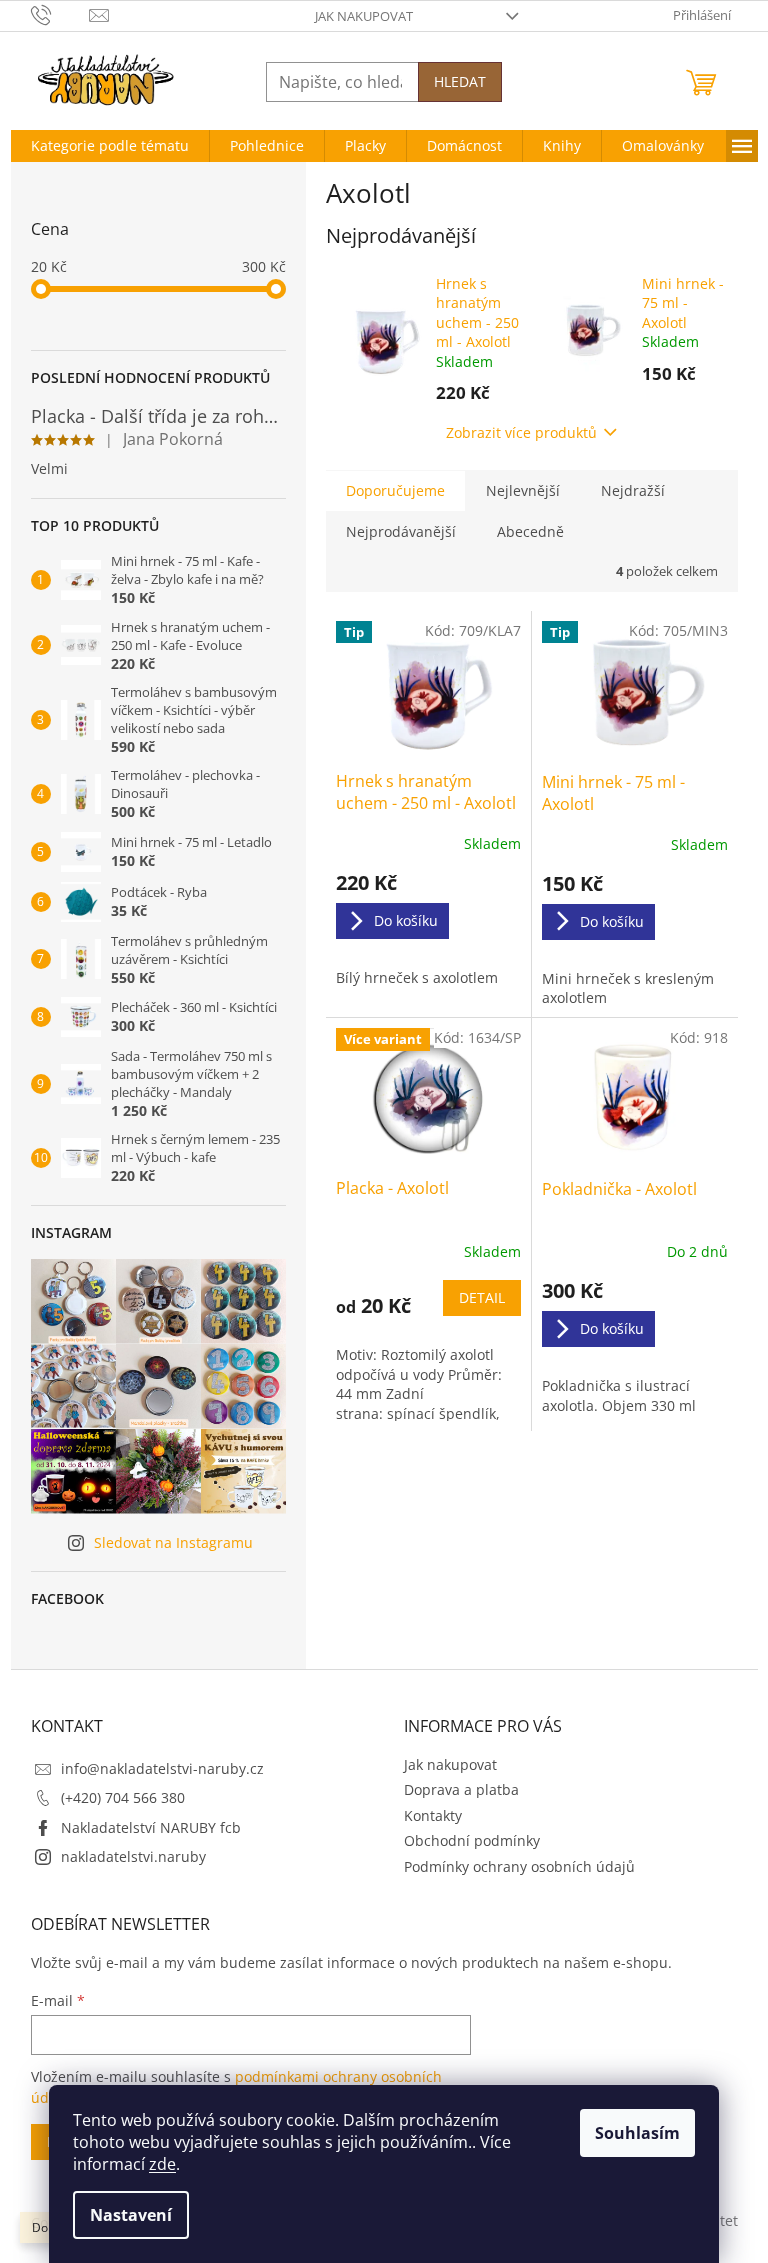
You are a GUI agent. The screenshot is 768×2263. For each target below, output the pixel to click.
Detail (482, 1297)
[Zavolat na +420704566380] (60, 14)
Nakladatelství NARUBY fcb (151, 1827)
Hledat (460, 81)
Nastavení (131, 2215)
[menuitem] (110, 146)
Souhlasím (637, 2133)
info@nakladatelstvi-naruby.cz (162, 1768)
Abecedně (530, 531)
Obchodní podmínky (472, 1840)
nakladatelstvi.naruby (133, 1856)
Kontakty (433, 1815)
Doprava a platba (461, 1789)
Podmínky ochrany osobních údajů (519, 1866)
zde (162, 2164)
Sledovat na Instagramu (173, 1542)
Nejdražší (633, 490)
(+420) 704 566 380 (123, 1797)
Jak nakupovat (364, 16)
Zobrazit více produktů (521, 432)
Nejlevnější (523, 490)
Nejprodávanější (401, 531)
